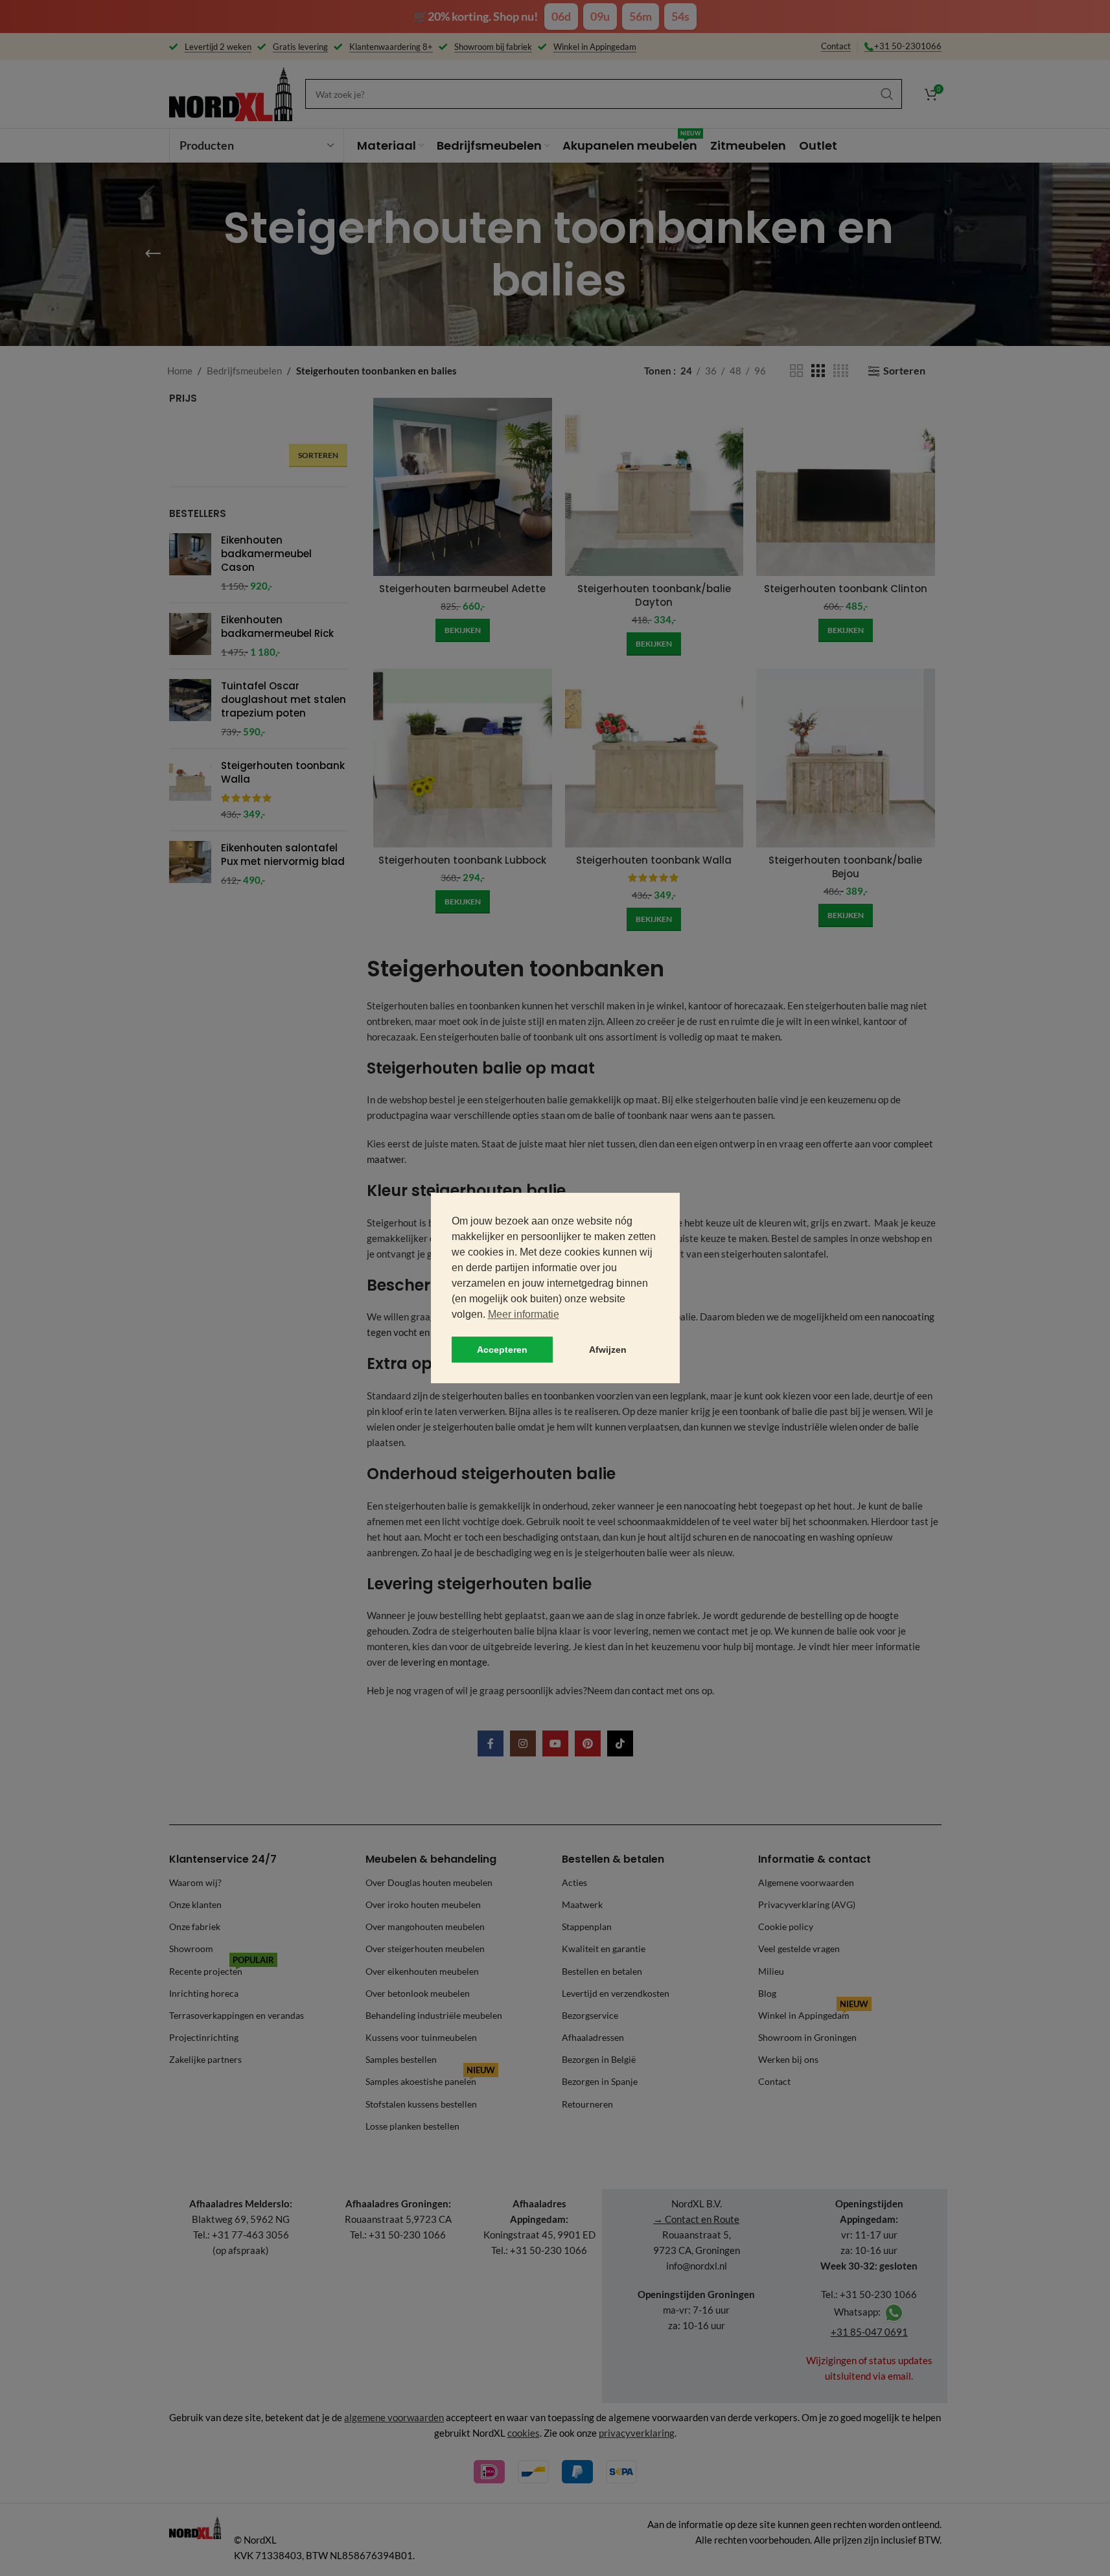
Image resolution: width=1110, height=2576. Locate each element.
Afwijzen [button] (608, 1350)
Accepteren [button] (502, 1350)
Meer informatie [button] (524, 1314)
